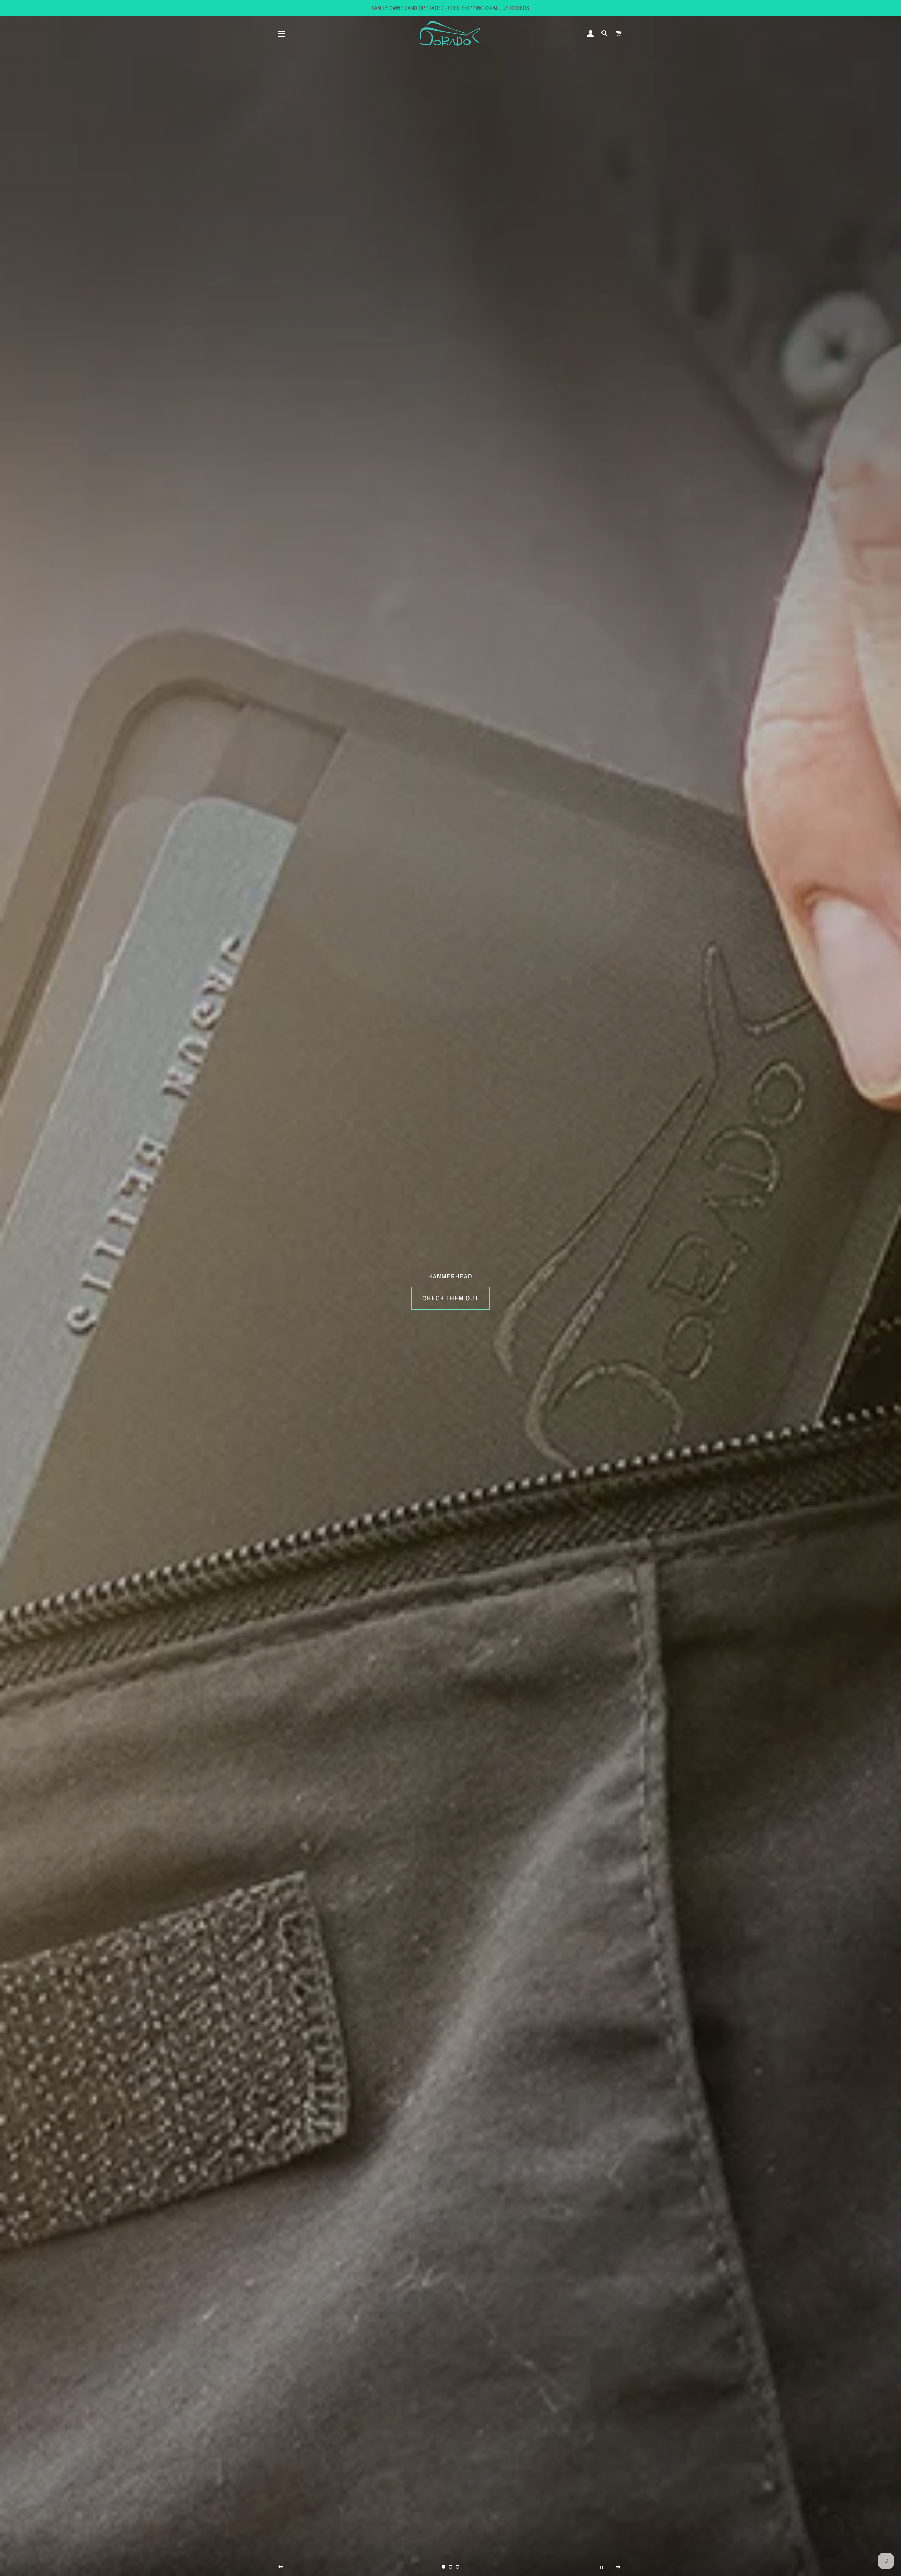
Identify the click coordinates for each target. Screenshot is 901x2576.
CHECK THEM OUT (450, 1298)
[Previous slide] (281, 2567)
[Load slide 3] (458, 2567)
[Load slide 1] (443, 2567)
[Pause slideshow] (601, 2567)
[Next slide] (618, 2567)
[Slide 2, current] (450, 2567)
